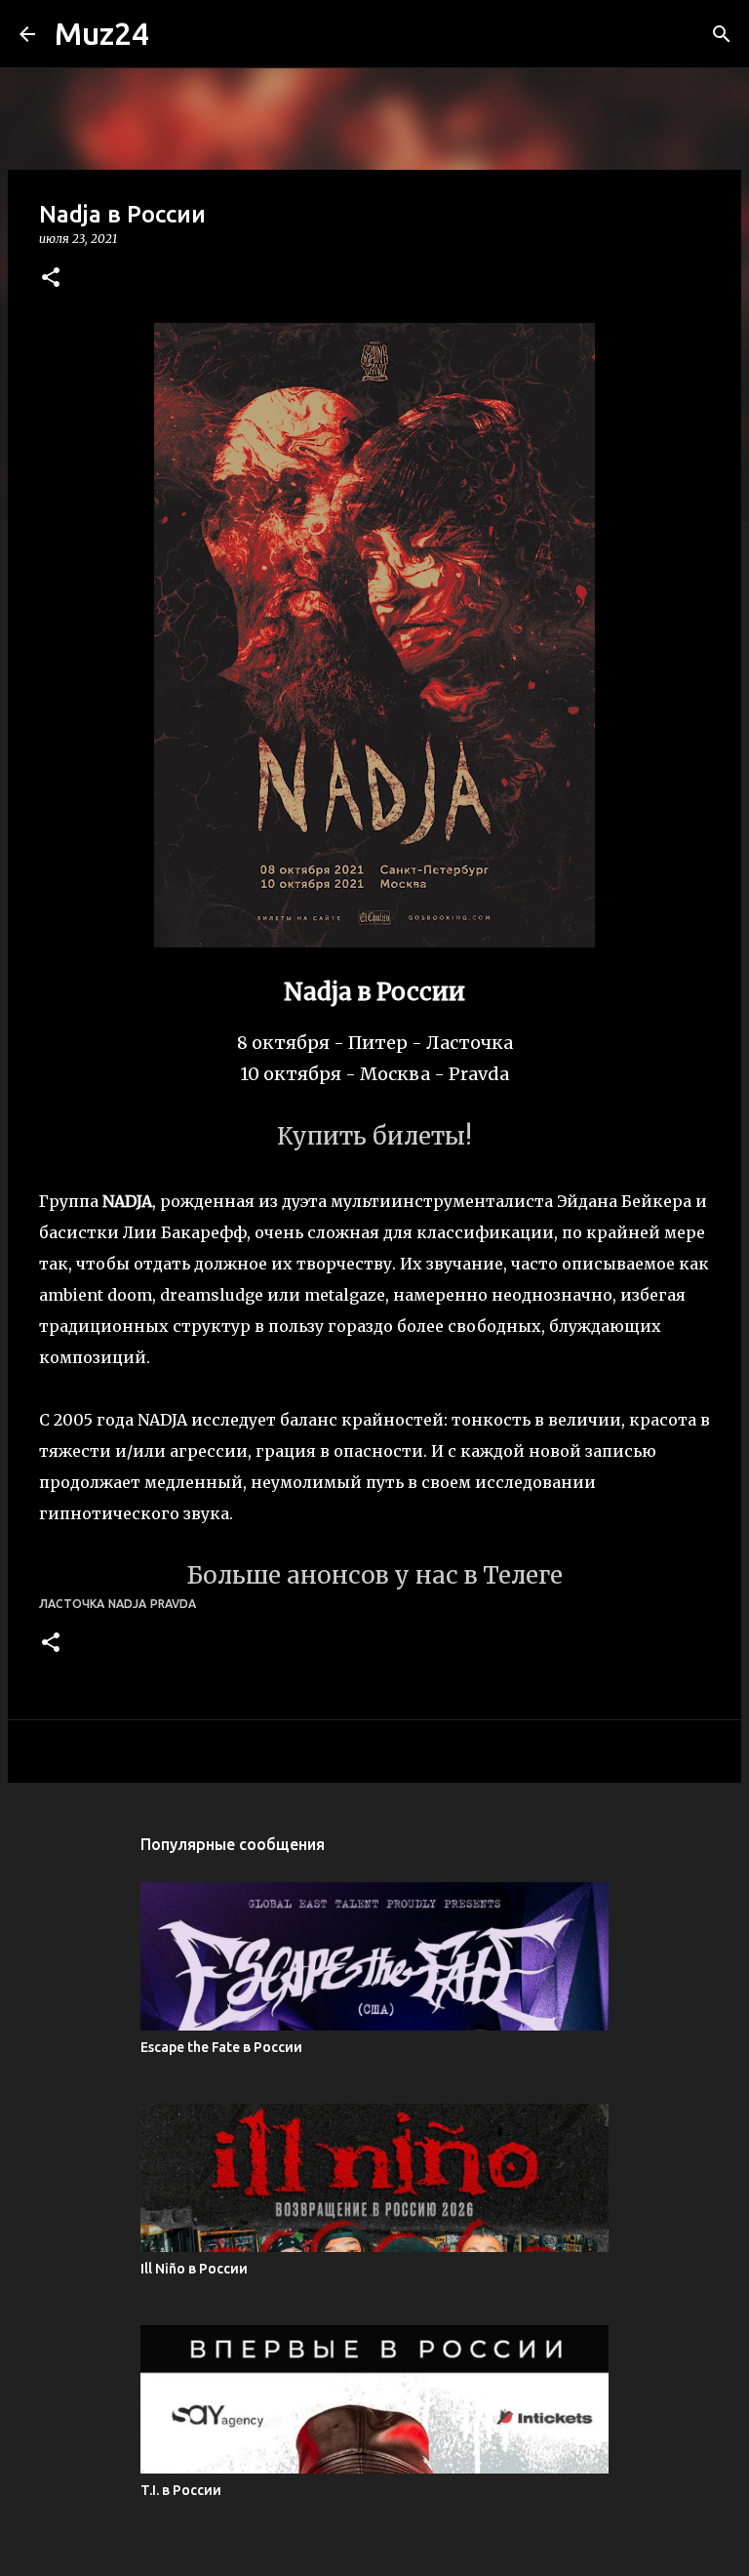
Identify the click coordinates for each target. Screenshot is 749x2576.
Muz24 (102, 33)
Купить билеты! (374, 1136)
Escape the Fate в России (221, 2047)
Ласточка (72, 1604)
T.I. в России (181, 2490)
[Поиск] (722, 34)
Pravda (173, 1604)
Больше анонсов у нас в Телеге (374, 1575)
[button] (51, 279)
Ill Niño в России (194, 2269)
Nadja (127, 1604)
